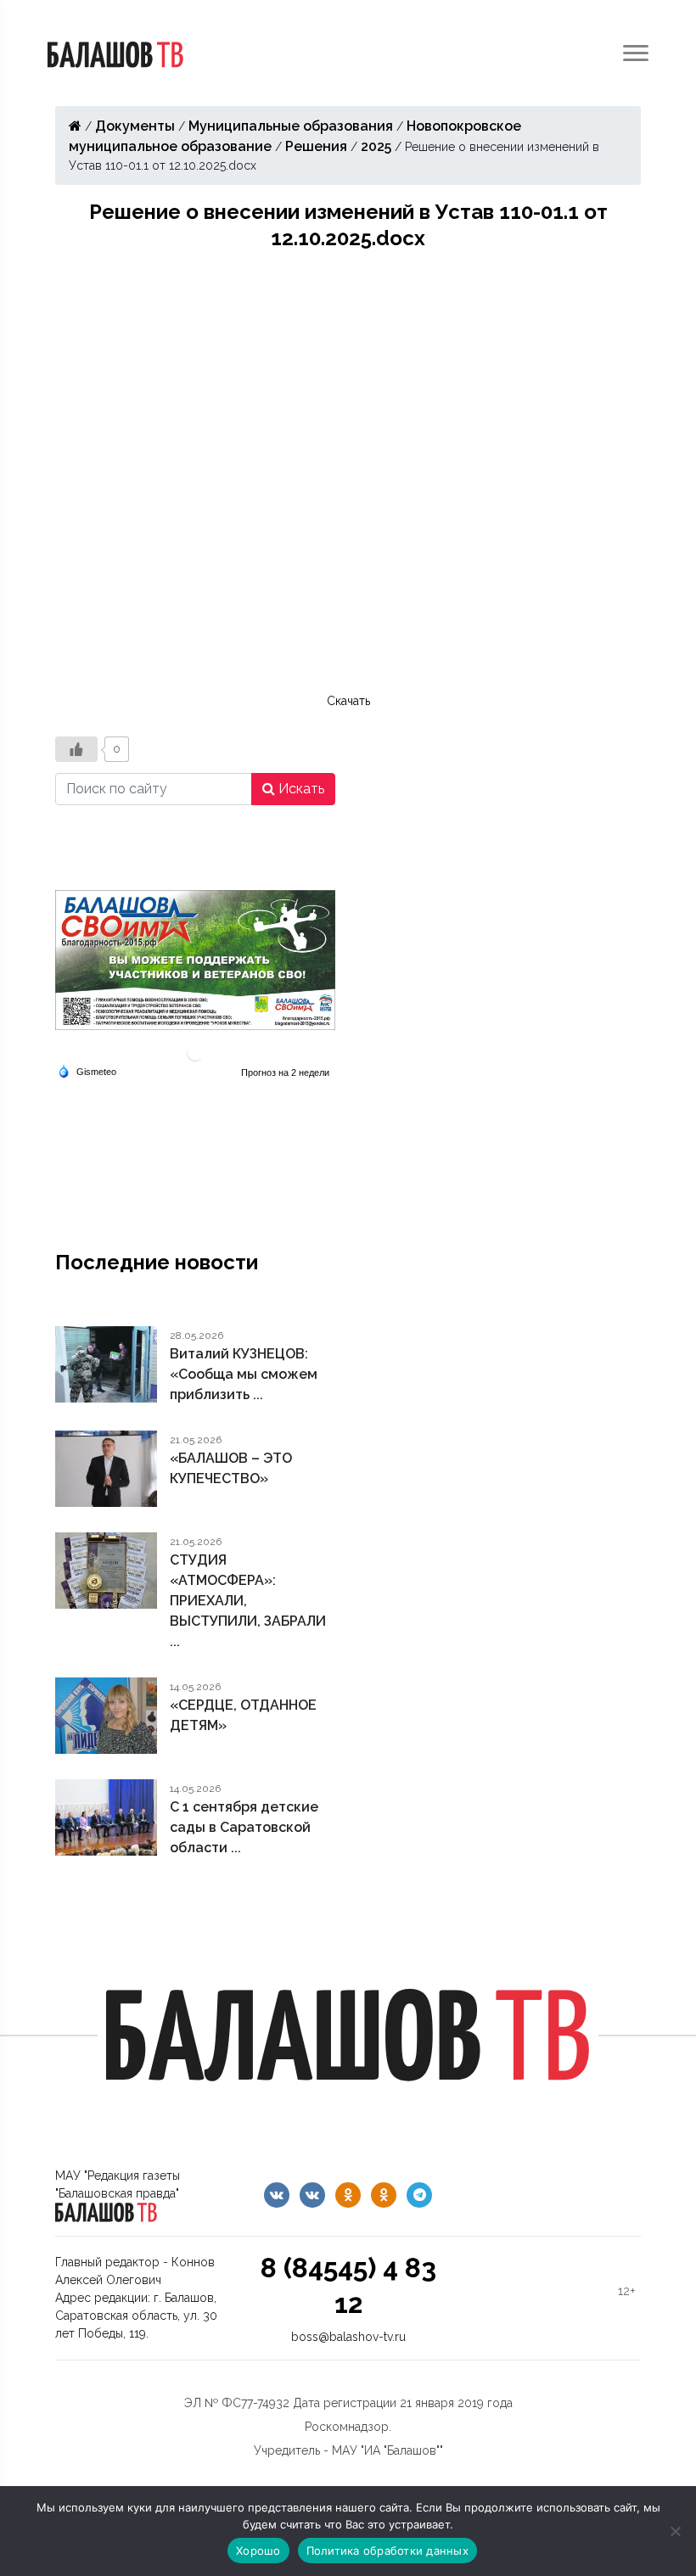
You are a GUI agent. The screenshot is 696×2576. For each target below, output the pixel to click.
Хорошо (258, 2551)
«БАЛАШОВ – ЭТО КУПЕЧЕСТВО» (231, 1468)
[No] (675, 2531)
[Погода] (87, 1070)
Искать (300, 789)
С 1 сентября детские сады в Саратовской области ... (244, 1827)
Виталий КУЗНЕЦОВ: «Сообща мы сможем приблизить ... (244, 1374)
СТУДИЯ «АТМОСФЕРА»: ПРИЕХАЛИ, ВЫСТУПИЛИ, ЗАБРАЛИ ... (248, 1601)
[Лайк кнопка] (76, 749)
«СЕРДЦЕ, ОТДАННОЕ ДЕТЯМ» (243, 1715)
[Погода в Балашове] (195, 1052)
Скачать (348, 701)
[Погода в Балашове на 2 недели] (286, 1072)
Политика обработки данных (387, 2551)
